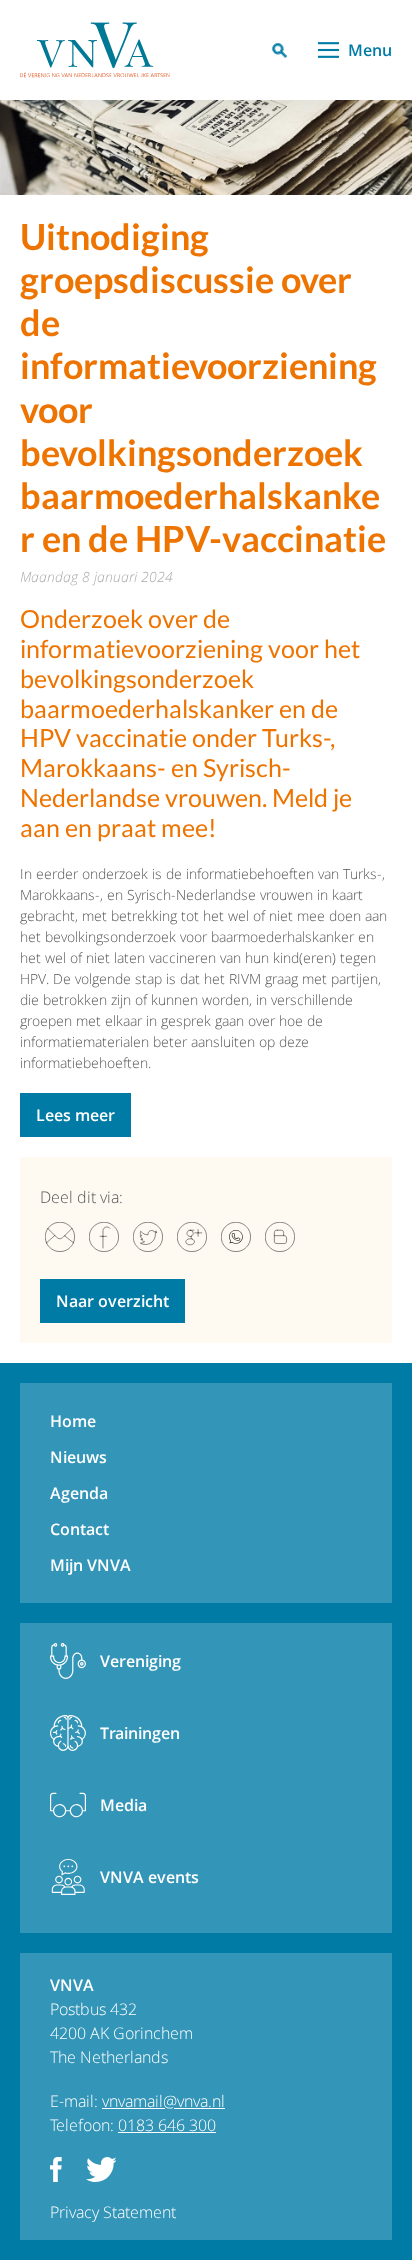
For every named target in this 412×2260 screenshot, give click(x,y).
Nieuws (78, 1457)
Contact (79, 1529)
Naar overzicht (112, 1301)
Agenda (79, 1493)
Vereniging (140, 1661)
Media (123, 1805)
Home (73, 1421)
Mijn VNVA (90, 1565)
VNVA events (149, 1877)
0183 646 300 (167, 2125)
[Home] (95, 50)
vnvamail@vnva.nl (163, 2101)
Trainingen (140, 1733)
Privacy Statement (113, 2212)
